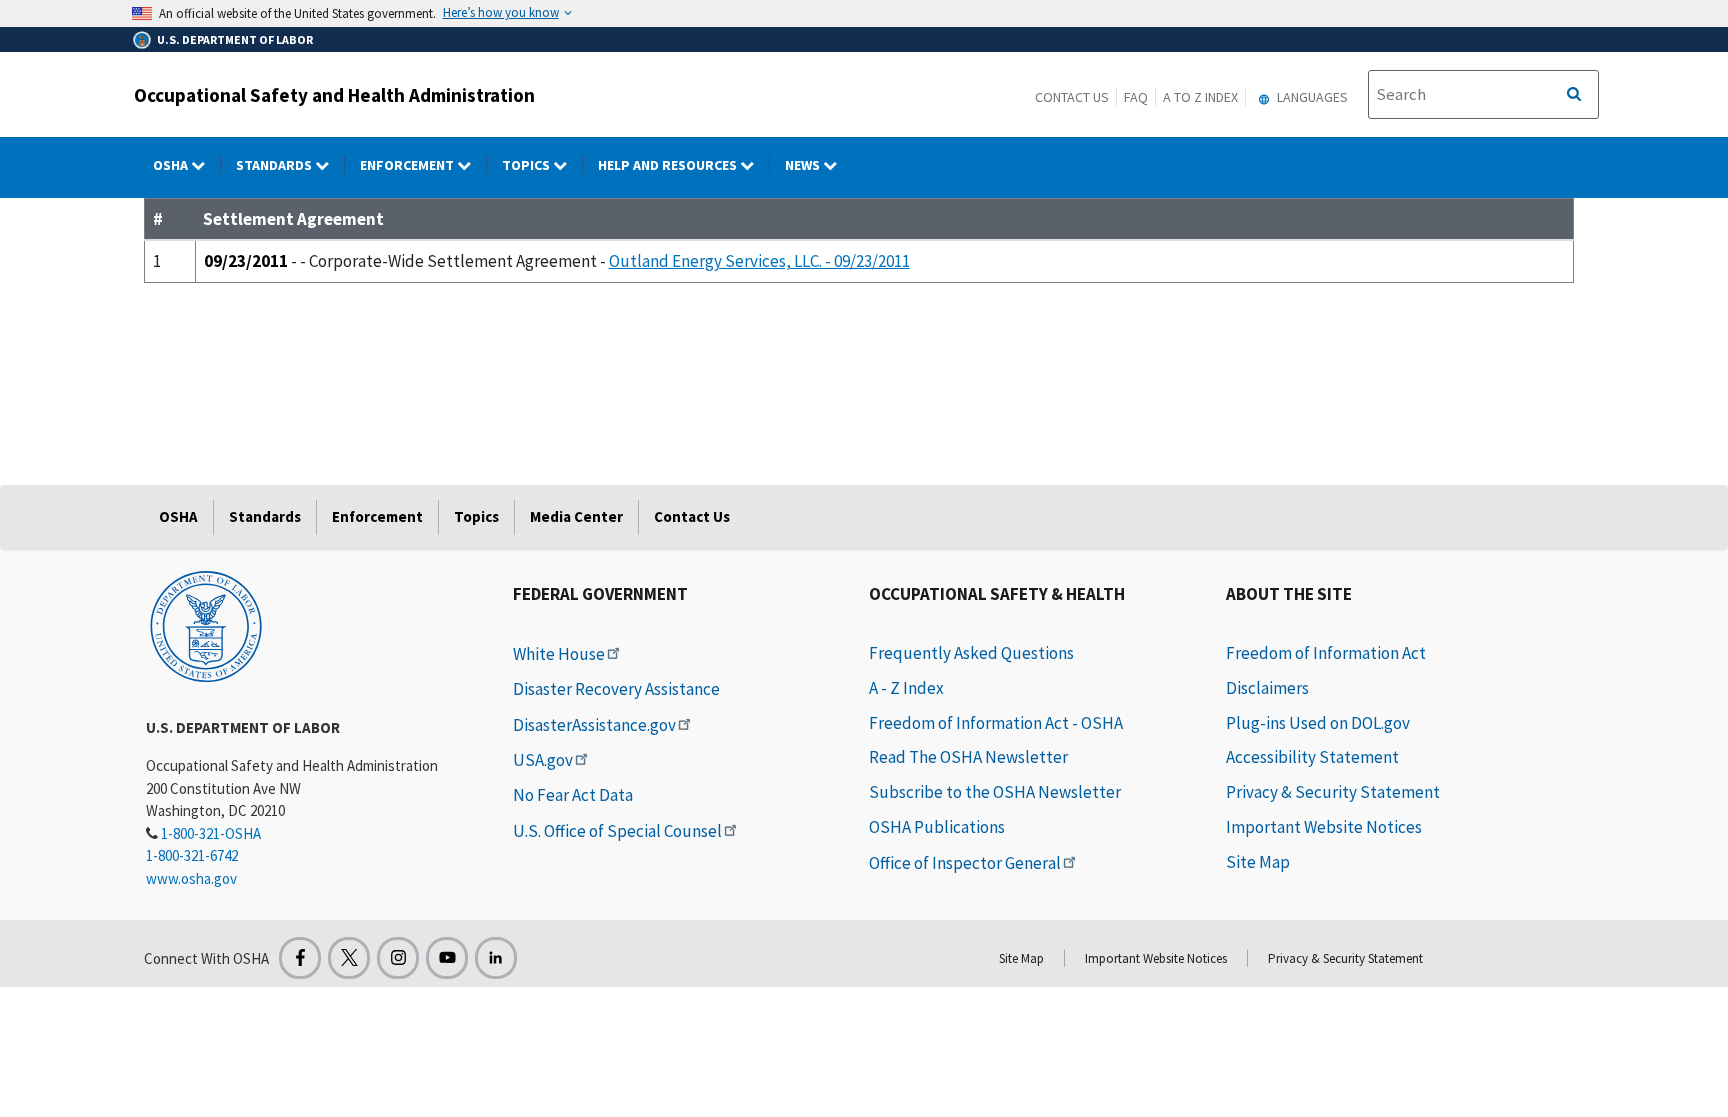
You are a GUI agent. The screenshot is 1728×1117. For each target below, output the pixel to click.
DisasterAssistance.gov (594, 725)
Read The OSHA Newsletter (968, 757)
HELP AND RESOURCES (669, 165)
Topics (527, 165)
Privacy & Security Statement (1333, 792)
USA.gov (543, 760)
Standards (275, 165)
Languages (1311, 97)
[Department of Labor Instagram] (398, 958)
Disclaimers (1267, 688)
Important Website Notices (1324, 827)
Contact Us (1072, 97)
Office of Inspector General (965, 863)
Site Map (1258, 862)
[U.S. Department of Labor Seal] (206, 625)
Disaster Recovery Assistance (616, 689)
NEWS (804, 165)
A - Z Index (906, 688)
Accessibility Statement (1312, 757)
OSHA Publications (937, 827)
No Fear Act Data (573, 795)
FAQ (1136, 97)
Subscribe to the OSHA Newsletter (995, 792)
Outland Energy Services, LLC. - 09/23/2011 (759, 261)
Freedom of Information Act (1326, 653)
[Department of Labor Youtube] (447, 958)
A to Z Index (1200, 97)
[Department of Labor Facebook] (300, 958)
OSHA (172, 165)
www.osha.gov (191, 878)
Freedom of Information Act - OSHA (996, 723)
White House (559, 654)
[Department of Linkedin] (496, 958)
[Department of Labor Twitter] (349, 958)
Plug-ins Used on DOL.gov (1318, 723)
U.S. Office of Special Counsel (617, 831)
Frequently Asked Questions (971, 653)
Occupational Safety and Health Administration (334, 95)
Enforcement (408, 165)
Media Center (576, 516)
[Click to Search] (1574, 95)
